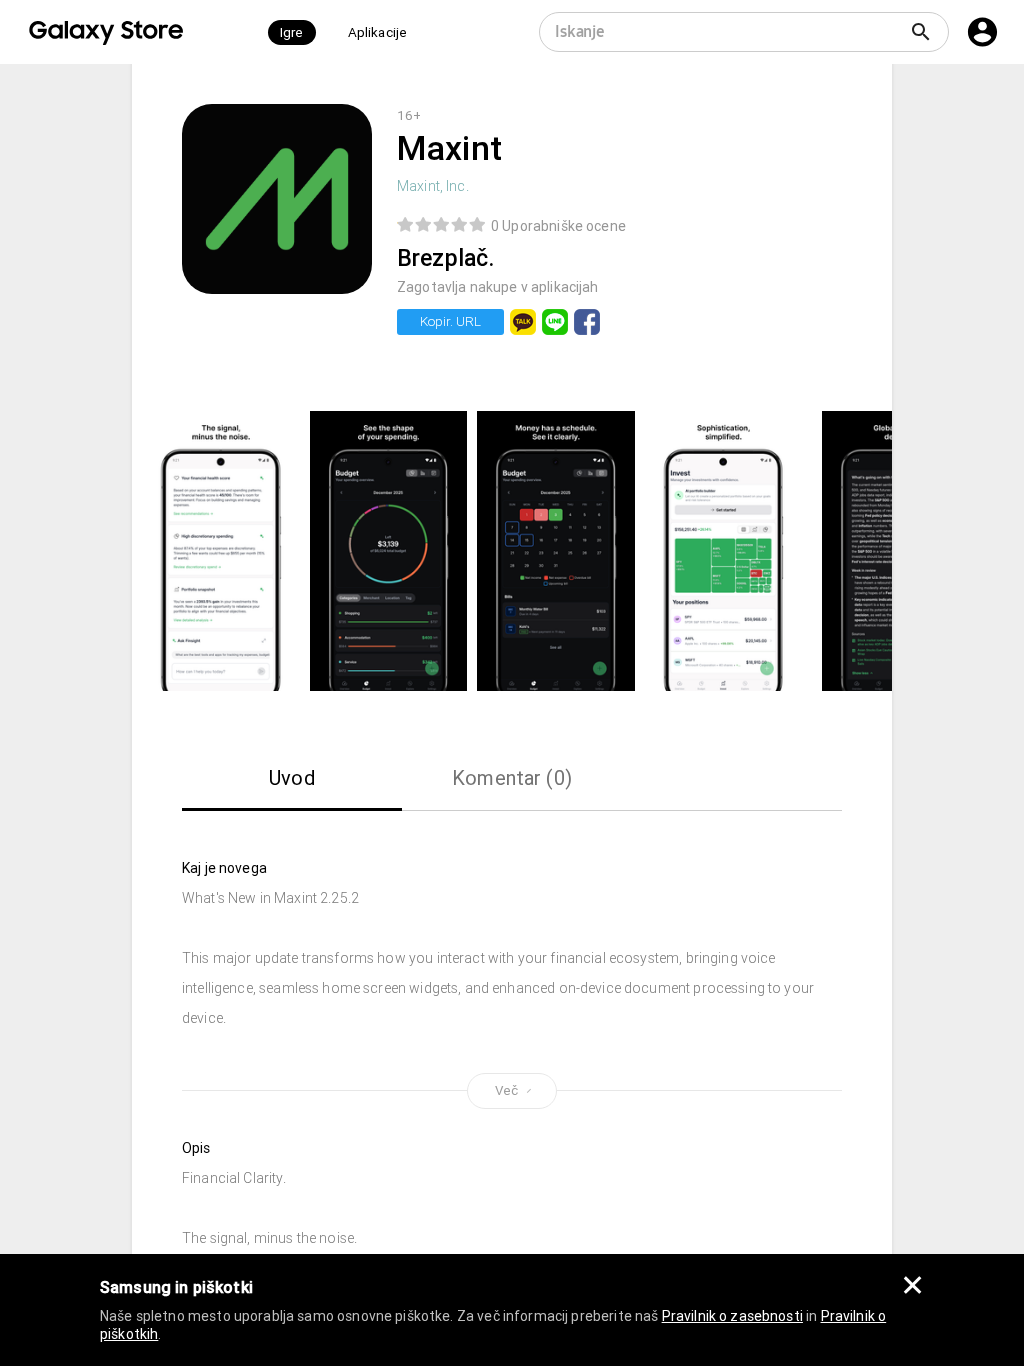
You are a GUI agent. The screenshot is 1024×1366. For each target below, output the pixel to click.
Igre (292, 32)
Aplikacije (378, 32)
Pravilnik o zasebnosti (732, 1316)
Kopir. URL (450, 321)
